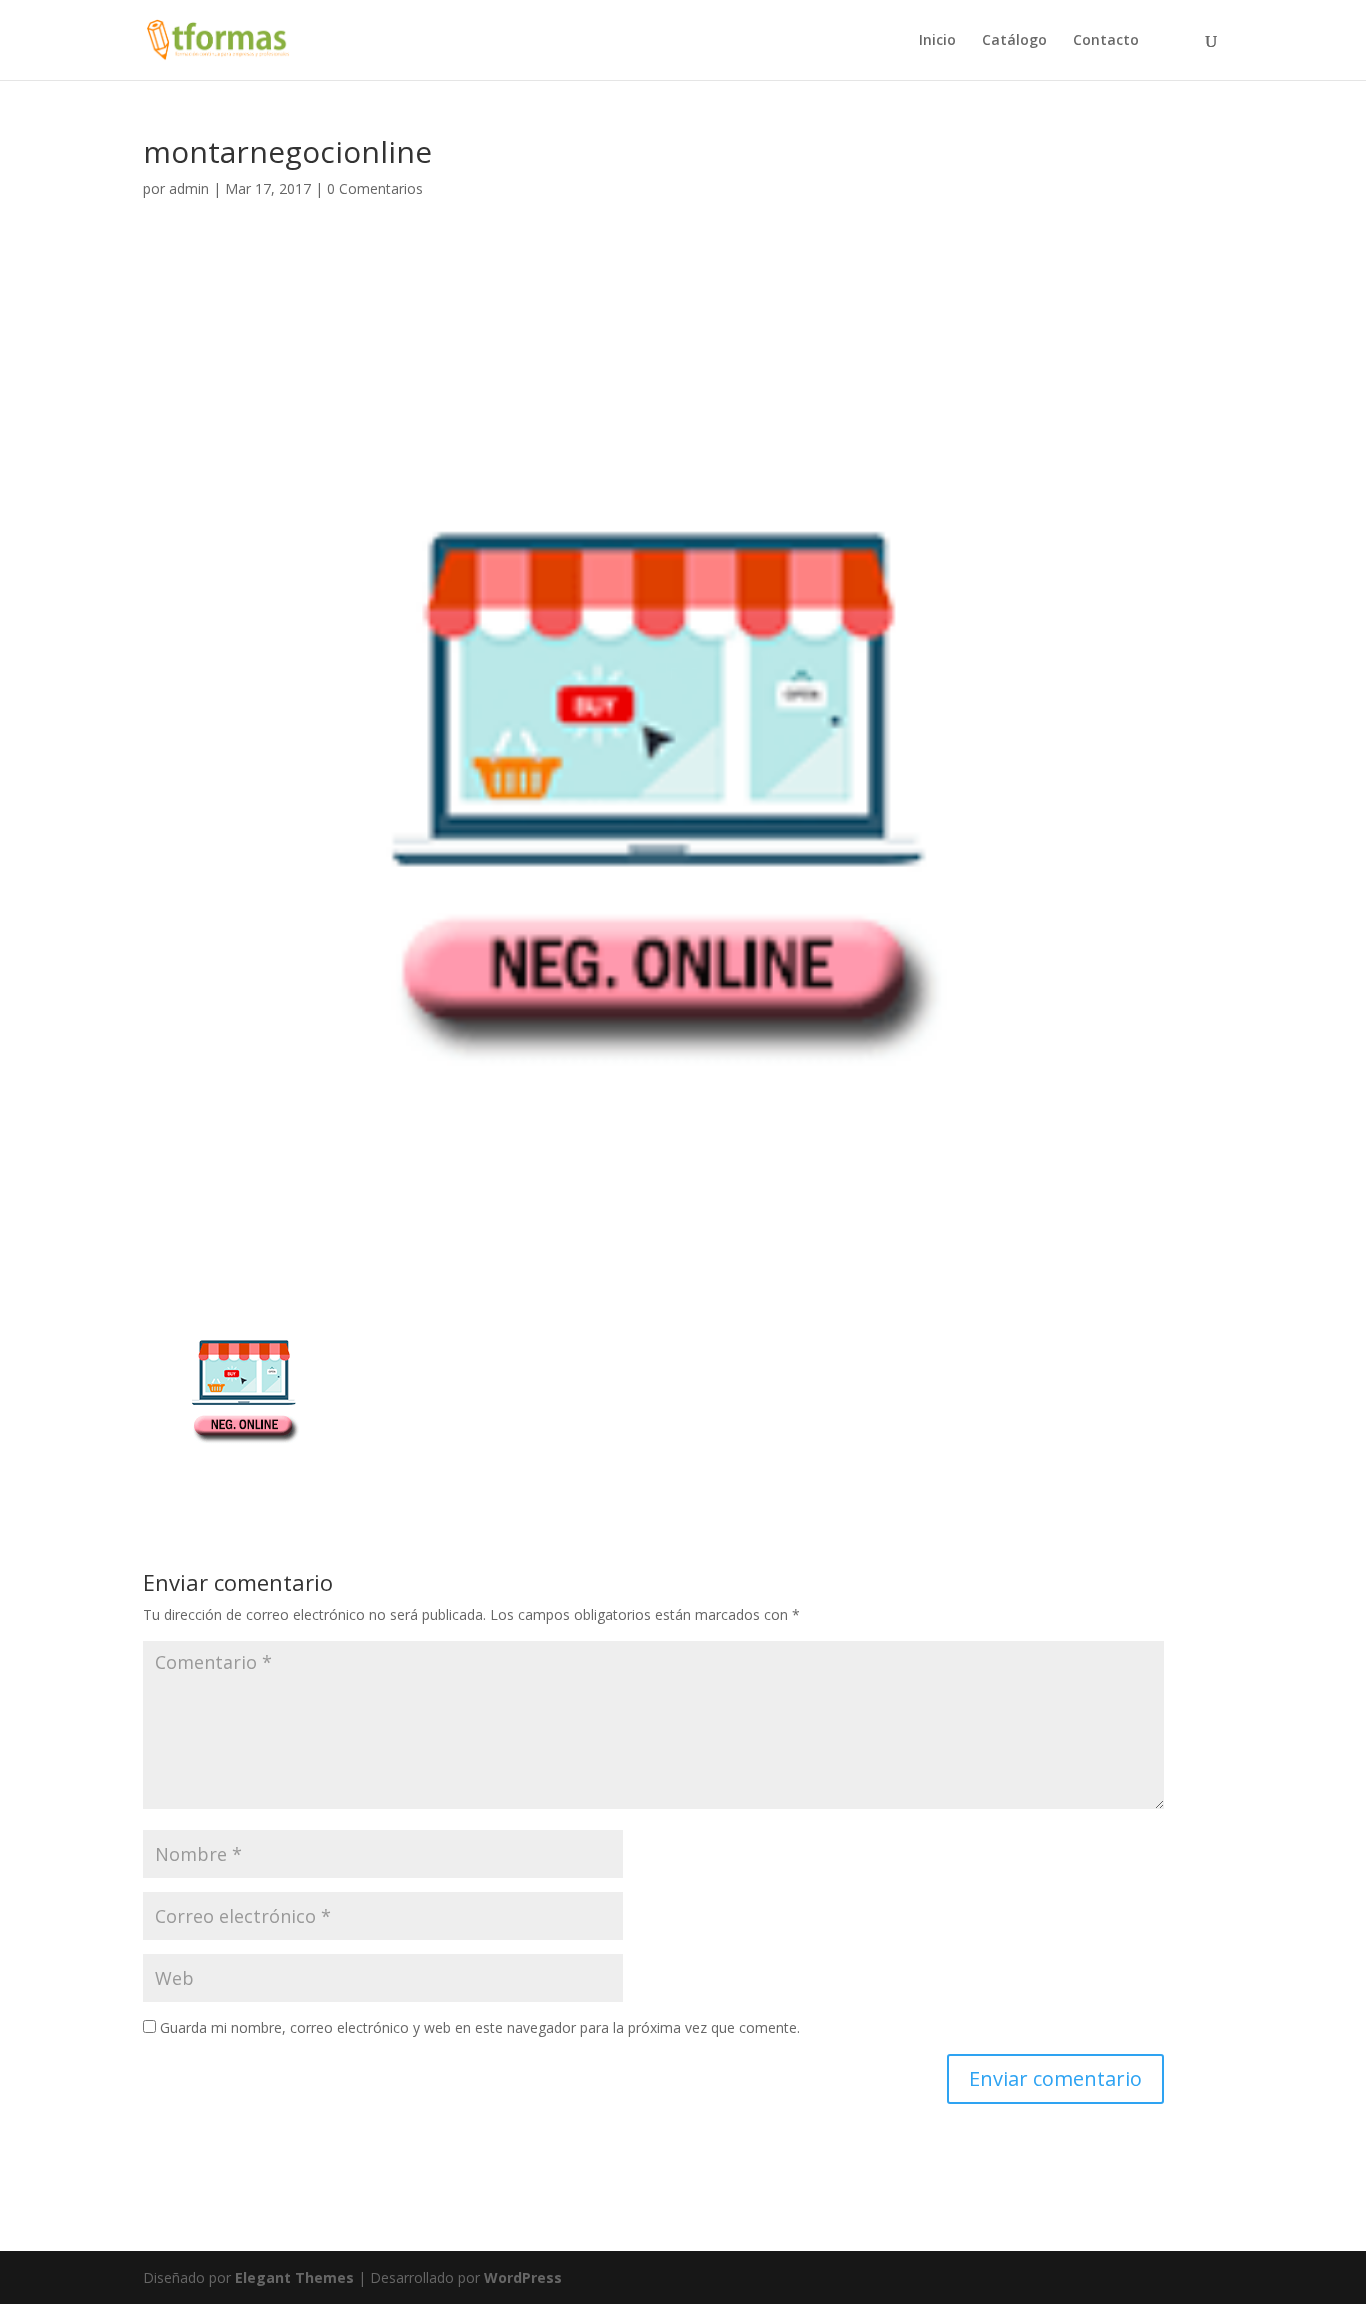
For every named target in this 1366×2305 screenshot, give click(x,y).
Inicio (937, 41)
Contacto (1106, 41)
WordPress (523, 2277)
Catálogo (1014, 41)
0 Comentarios (375, 188)
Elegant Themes (294, 2277)
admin (189, 188)
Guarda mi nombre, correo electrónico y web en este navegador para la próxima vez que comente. (480, 2027)
